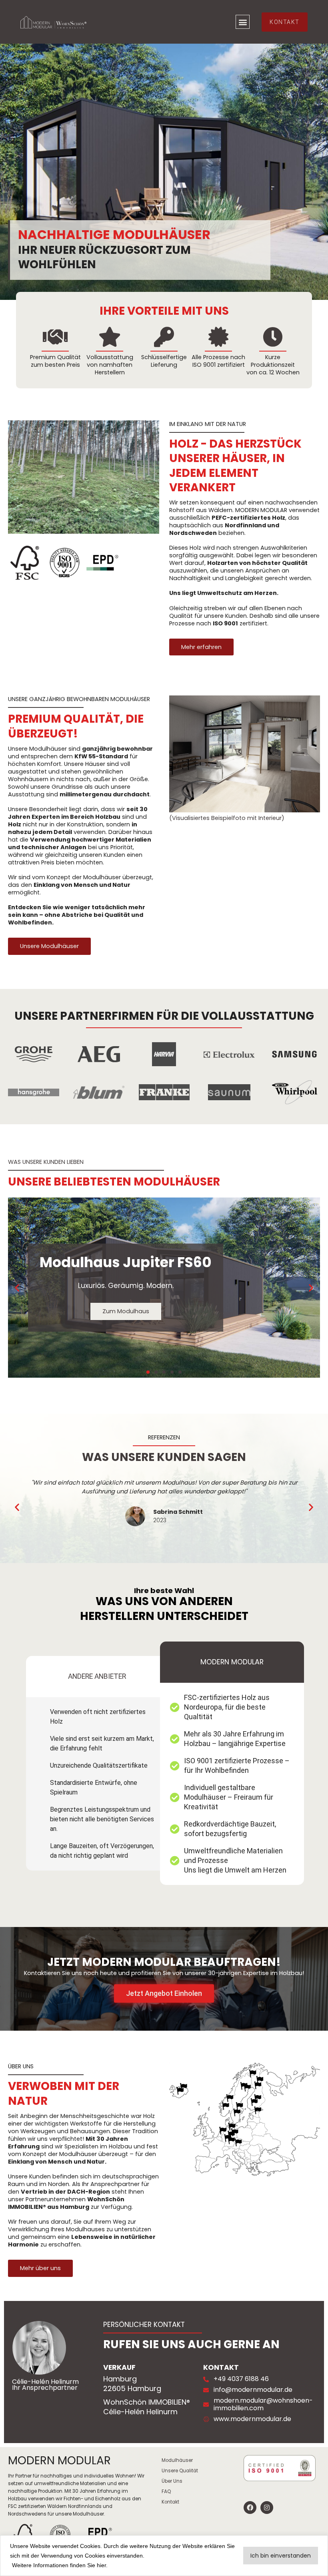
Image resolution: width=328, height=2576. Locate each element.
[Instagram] (267, 2508)
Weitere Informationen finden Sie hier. (60, 2565)
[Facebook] (250, 2508)
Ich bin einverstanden (281, 2556)
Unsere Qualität (180, 2471)
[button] (243, 22)
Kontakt (170, 2502)
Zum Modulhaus (126, 1311)
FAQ (166, 2492)
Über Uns (172, 2481)
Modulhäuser (177, 2460)
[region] (164, 2556)
